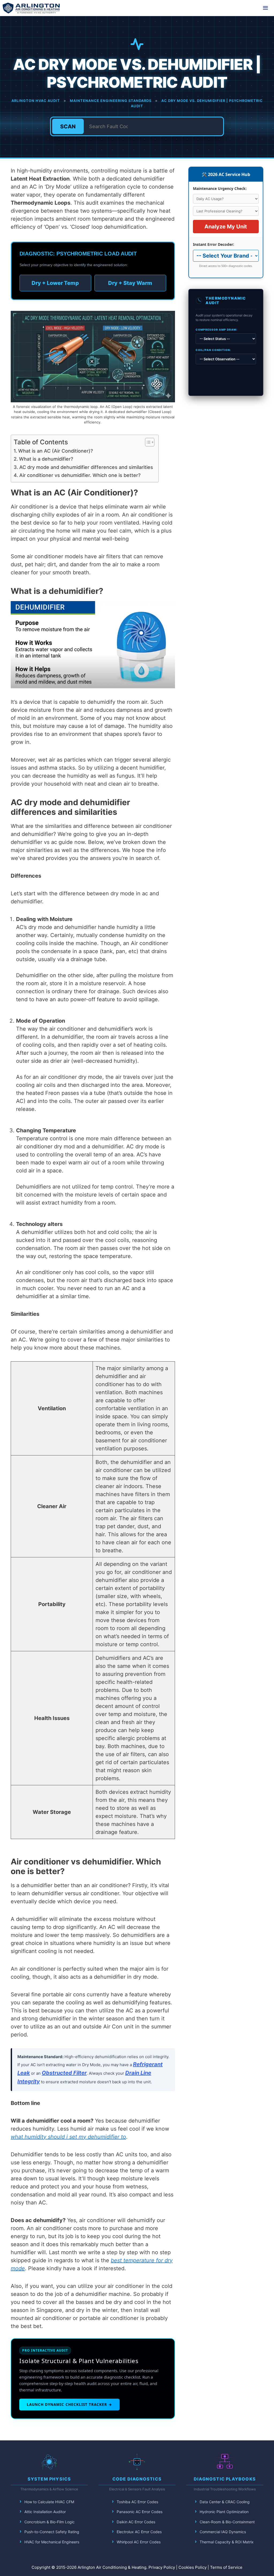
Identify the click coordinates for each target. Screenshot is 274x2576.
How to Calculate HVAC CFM (49, 2502)
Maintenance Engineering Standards (111, 101)
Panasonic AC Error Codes (140, 2512)
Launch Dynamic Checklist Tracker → (69, 2404)
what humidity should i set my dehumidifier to (68, 2137)
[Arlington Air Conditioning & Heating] (31, 8)
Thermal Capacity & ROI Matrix (227, 2542)
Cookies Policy (193, 2567)
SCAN (68, 127)
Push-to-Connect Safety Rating (52, 2532)
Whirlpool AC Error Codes (139, 2542)
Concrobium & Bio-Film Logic (50, 2522)
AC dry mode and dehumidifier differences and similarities (86, 467)
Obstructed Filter (64, 2073)
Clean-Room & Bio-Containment (227, 2522)
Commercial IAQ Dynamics (223, 2532)
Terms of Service (226, 2567)
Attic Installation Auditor (45, 2512)
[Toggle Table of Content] (147, 442)
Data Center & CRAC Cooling (225, 2502)
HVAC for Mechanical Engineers (52, 2542)
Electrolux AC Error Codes (139, 2532)
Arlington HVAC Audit (36, 101)
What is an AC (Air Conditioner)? (56, 451)
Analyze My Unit (226, 227)
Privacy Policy (162, 2567)
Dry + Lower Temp (55, 283)
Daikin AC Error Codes (136, 2522)
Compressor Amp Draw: (216, 330)
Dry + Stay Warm (130, 283)
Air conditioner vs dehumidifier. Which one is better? (80, 475)
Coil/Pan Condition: (213, 350)
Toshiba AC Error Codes (137, 2502)
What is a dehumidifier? (46, 459)
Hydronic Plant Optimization (224, 2512)
